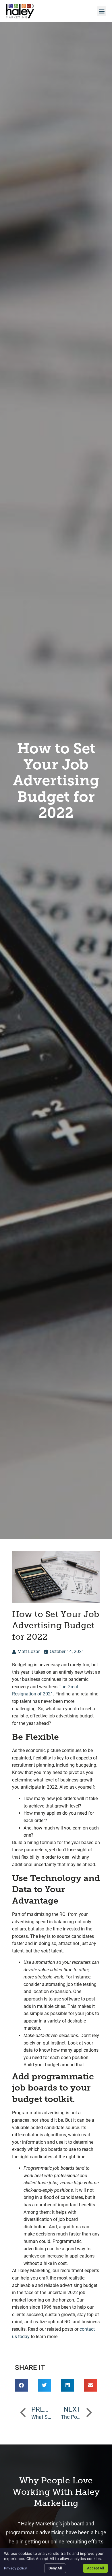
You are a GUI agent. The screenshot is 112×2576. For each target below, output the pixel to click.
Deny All (55, 2568)
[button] (102, 11)
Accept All (95, 2568)
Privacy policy (16, 2568)
